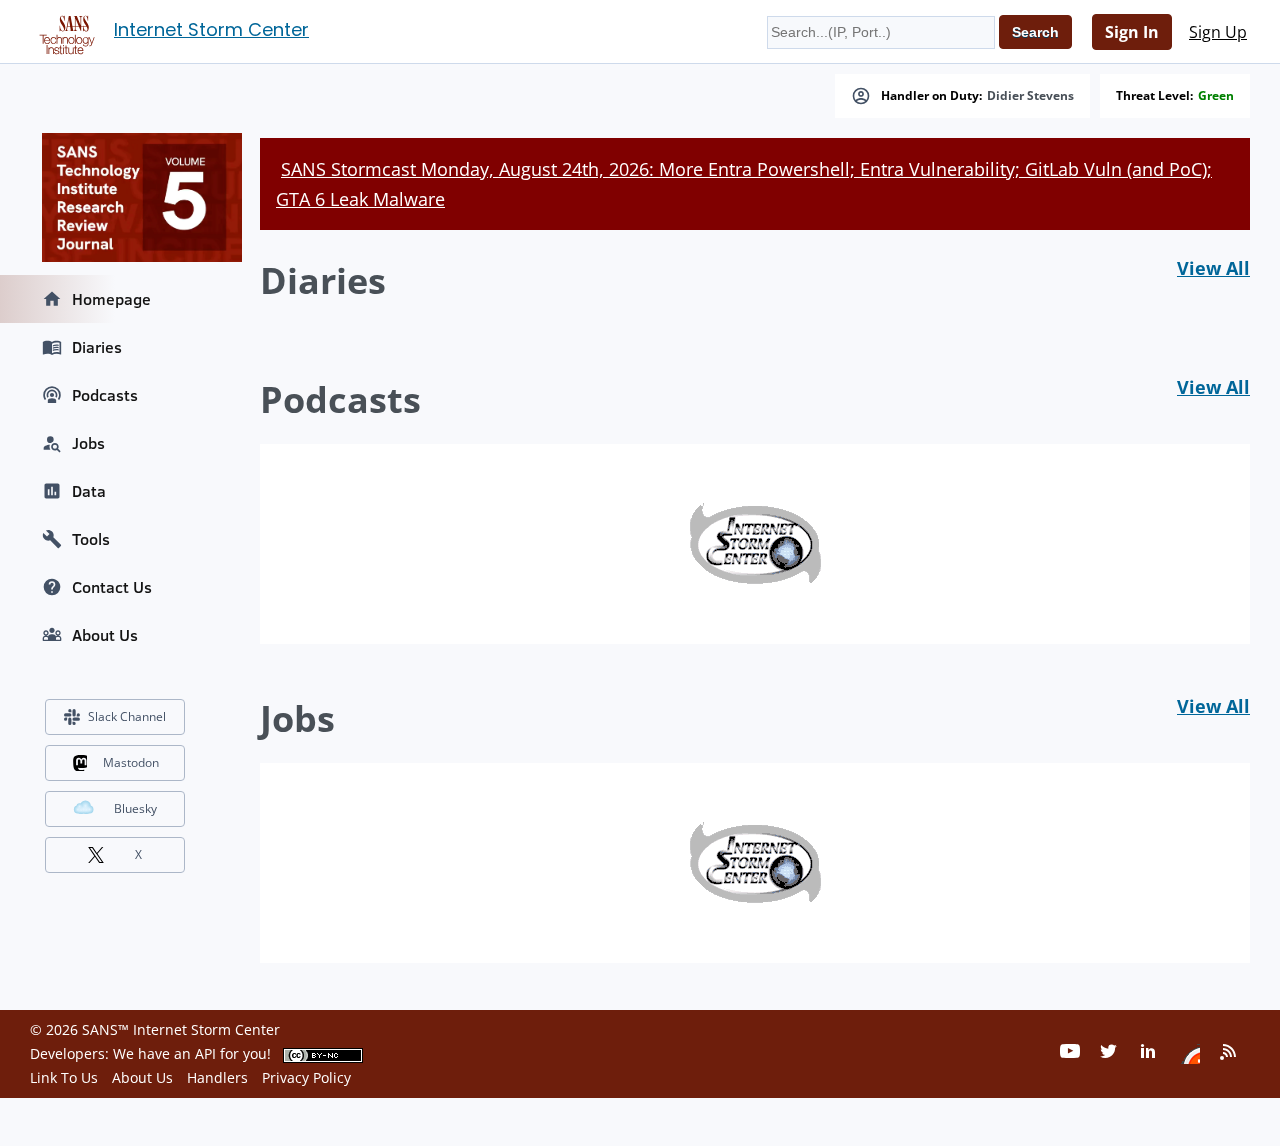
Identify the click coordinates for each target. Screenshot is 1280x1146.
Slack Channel (127, 716)
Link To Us (64, 1077)
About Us (105, 635)
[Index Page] (64, 31)
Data (89, 491)
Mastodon (131, 762)
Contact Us (112, 587)
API (205, 1053)
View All (1213, 268)
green (1216, 96)
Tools (91, 539)
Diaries (97, 347)
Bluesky (135, 808)
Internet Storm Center (211, 29)
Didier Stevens (1030, 96)
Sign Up (1218, 32)
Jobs (88, 443)
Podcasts (105, 395)
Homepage (111, 299)
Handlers (217, 1077)
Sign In (1132, 32)
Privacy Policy (306, 1077)
